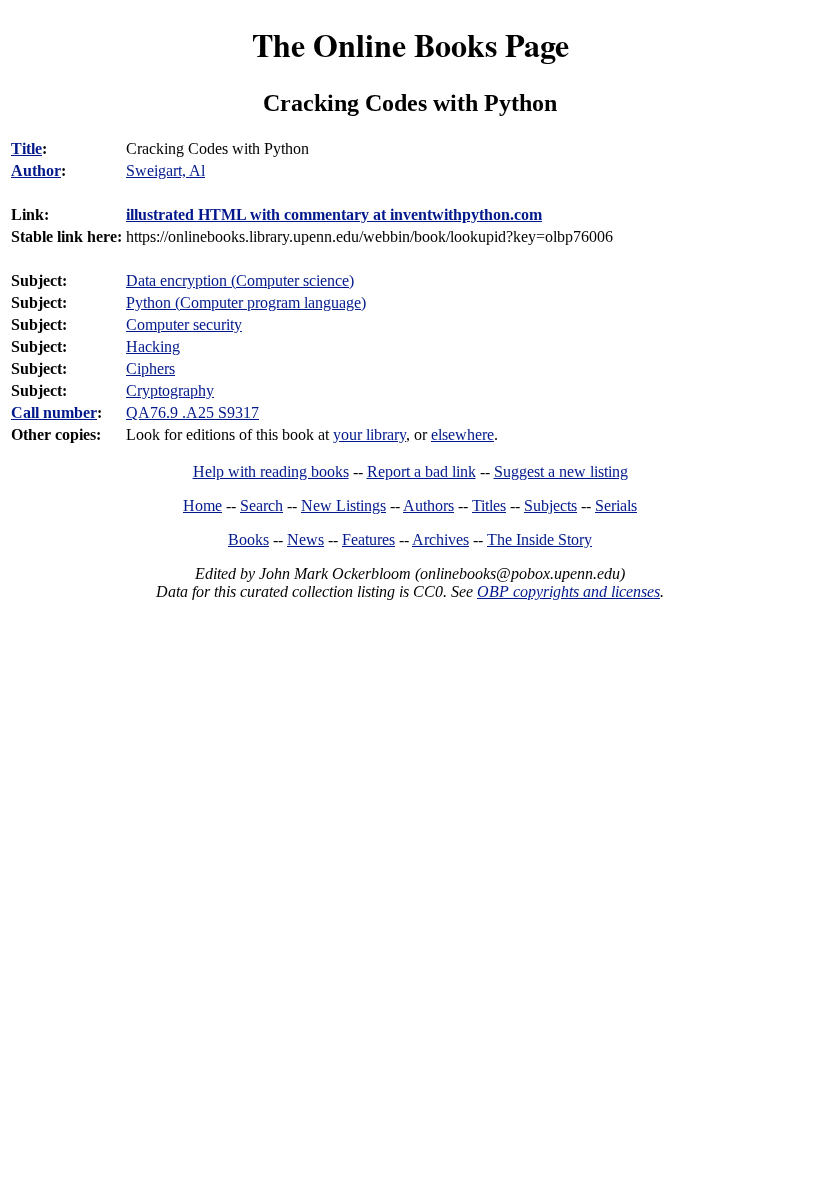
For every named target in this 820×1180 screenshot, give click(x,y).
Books (248, 539)
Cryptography (170, 390)
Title (26, 148)
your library (369, 434)
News (305, 539)
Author (36, 170)
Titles (489, 505)
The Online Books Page (410, 44)
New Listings (343, 505)
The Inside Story (539, 539)
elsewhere (462, 434)
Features (368, 539)
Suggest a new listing (561, 471)
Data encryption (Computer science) (240, 280)
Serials (616, 505)
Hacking (153, 346)
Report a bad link (421, 471)
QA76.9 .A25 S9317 (192, 412)
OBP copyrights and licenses (568, 591)
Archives (440, 539)
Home (202, 505)
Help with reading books (271, 471)
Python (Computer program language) (246, 302)
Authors (428, 505)
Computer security (184, 324)
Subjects (550, 505)
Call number (54, 412)
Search (261, 505)
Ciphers (150, 368)
